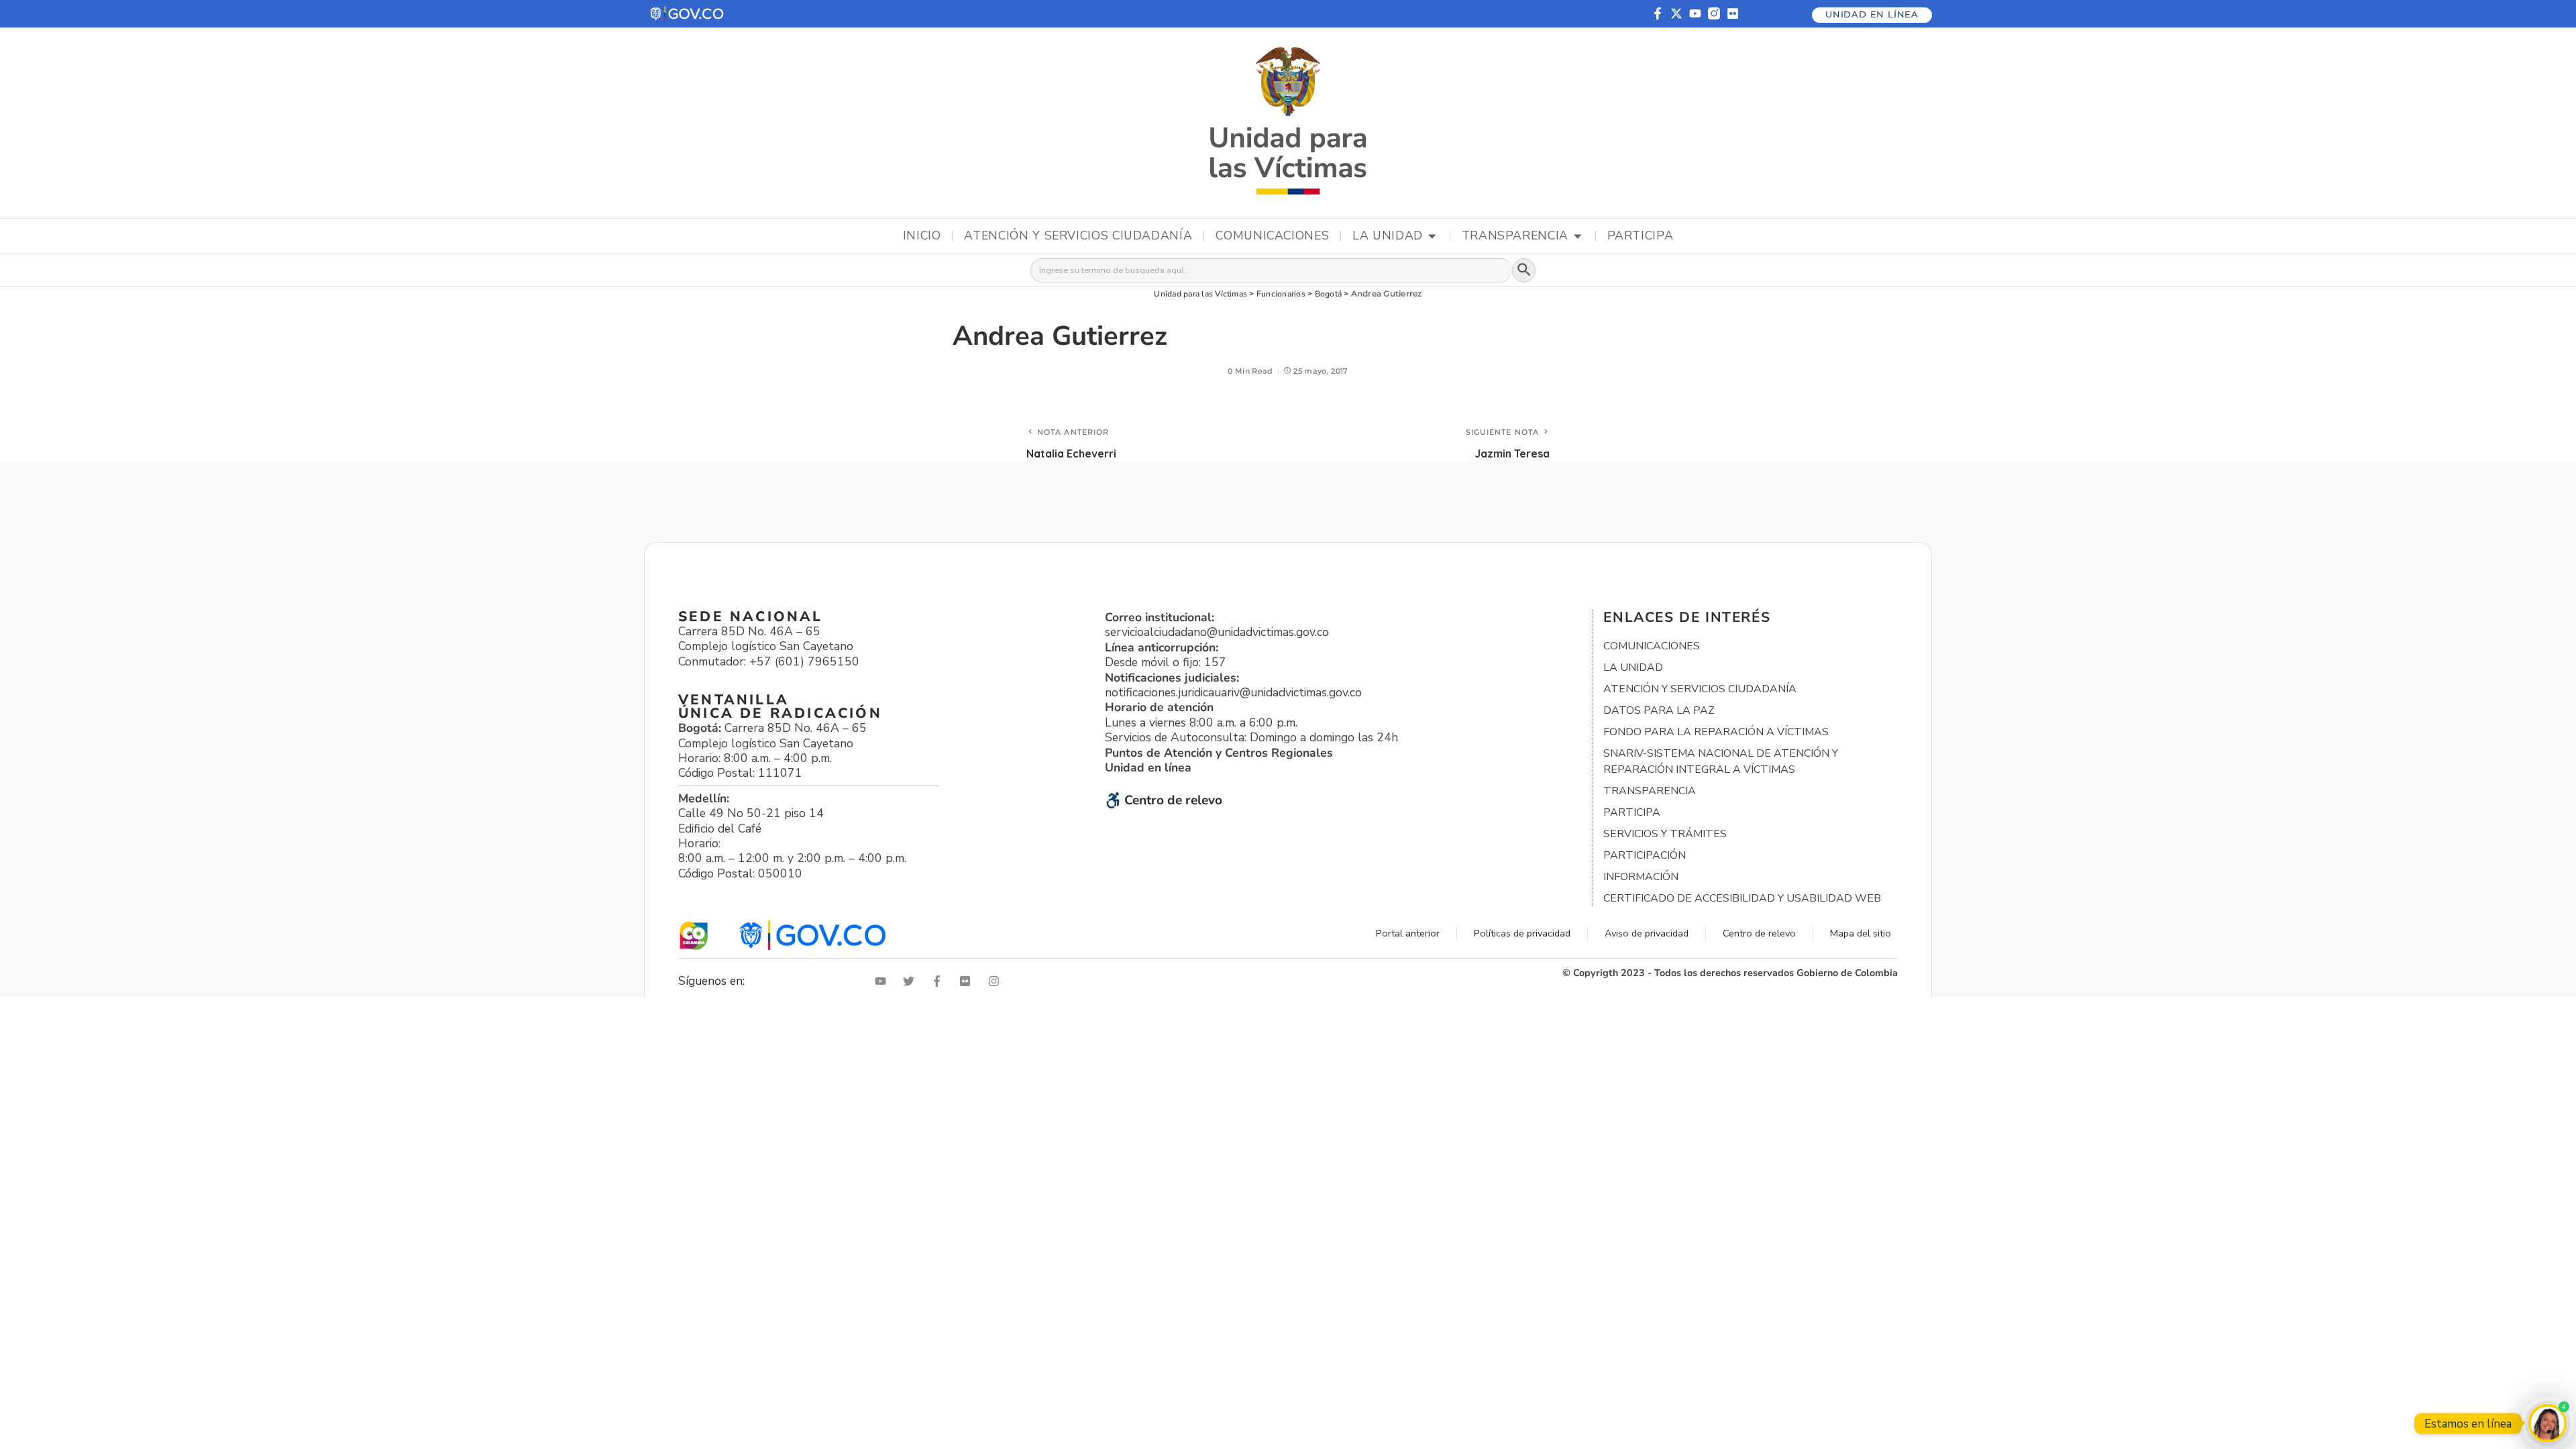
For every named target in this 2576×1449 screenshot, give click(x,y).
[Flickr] (1733, 13)
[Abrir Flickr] (968, 981)
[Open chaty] (2547, 1423)
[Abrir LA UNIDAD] (1432, 236)
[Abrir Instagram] (997, 981)
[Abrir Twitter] (912, 981)
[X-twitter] (1676, 13)
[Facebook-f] (1658, 13)
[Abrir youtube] (883, 981)
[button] (688, 14)
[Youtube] (1695, 13)
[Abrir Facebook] (940, 981)
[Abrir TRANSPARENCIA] (1578, 236)
